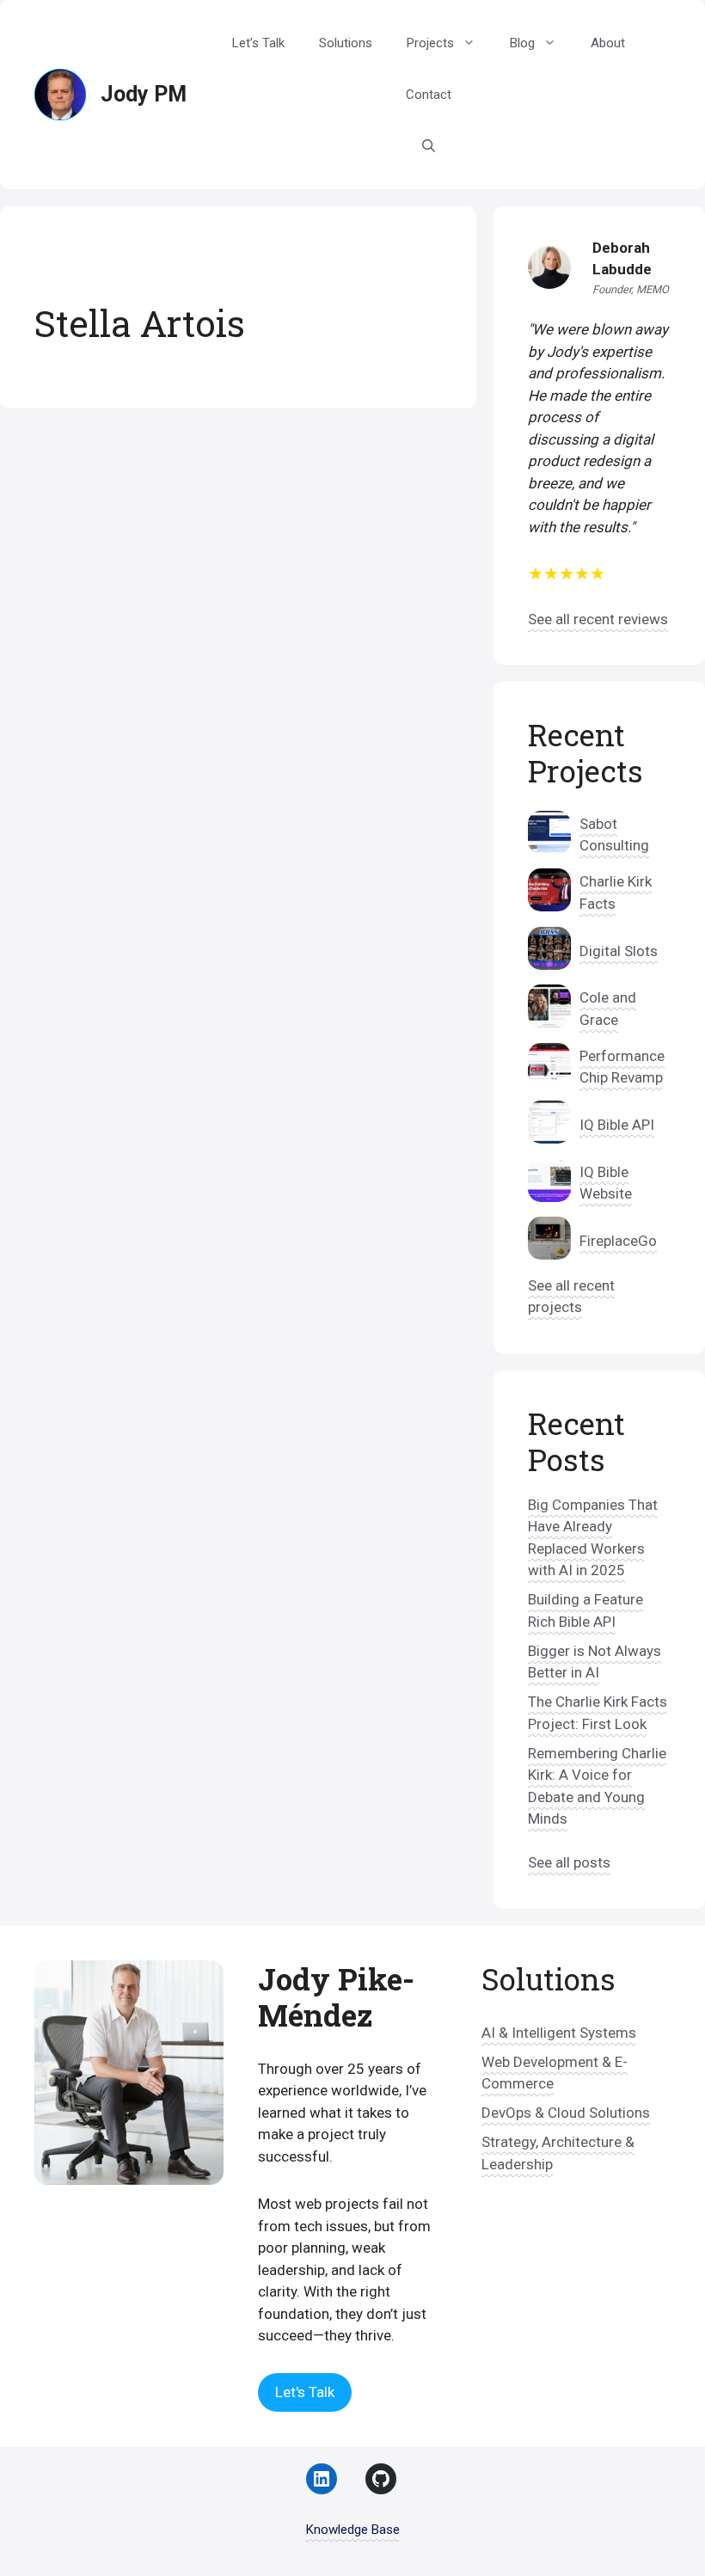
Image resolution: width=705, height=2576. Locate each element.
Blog (522, 43)
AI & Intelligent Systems (559, 2033)
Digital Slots (619, 951)
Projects (430, 43)
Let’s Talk (258, 43)
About (608, 43)
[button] (429, 146)
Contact (429, 95)
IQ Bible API (617, 1125)
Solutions (346, 43)
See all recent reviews (598, 619)
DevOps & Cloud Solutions (566, 2113)
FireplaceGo (618, 1241)
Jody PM (144, 94)
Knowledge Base (353, 2530)
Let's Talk (305, 2392)
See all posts (569, 1862)
